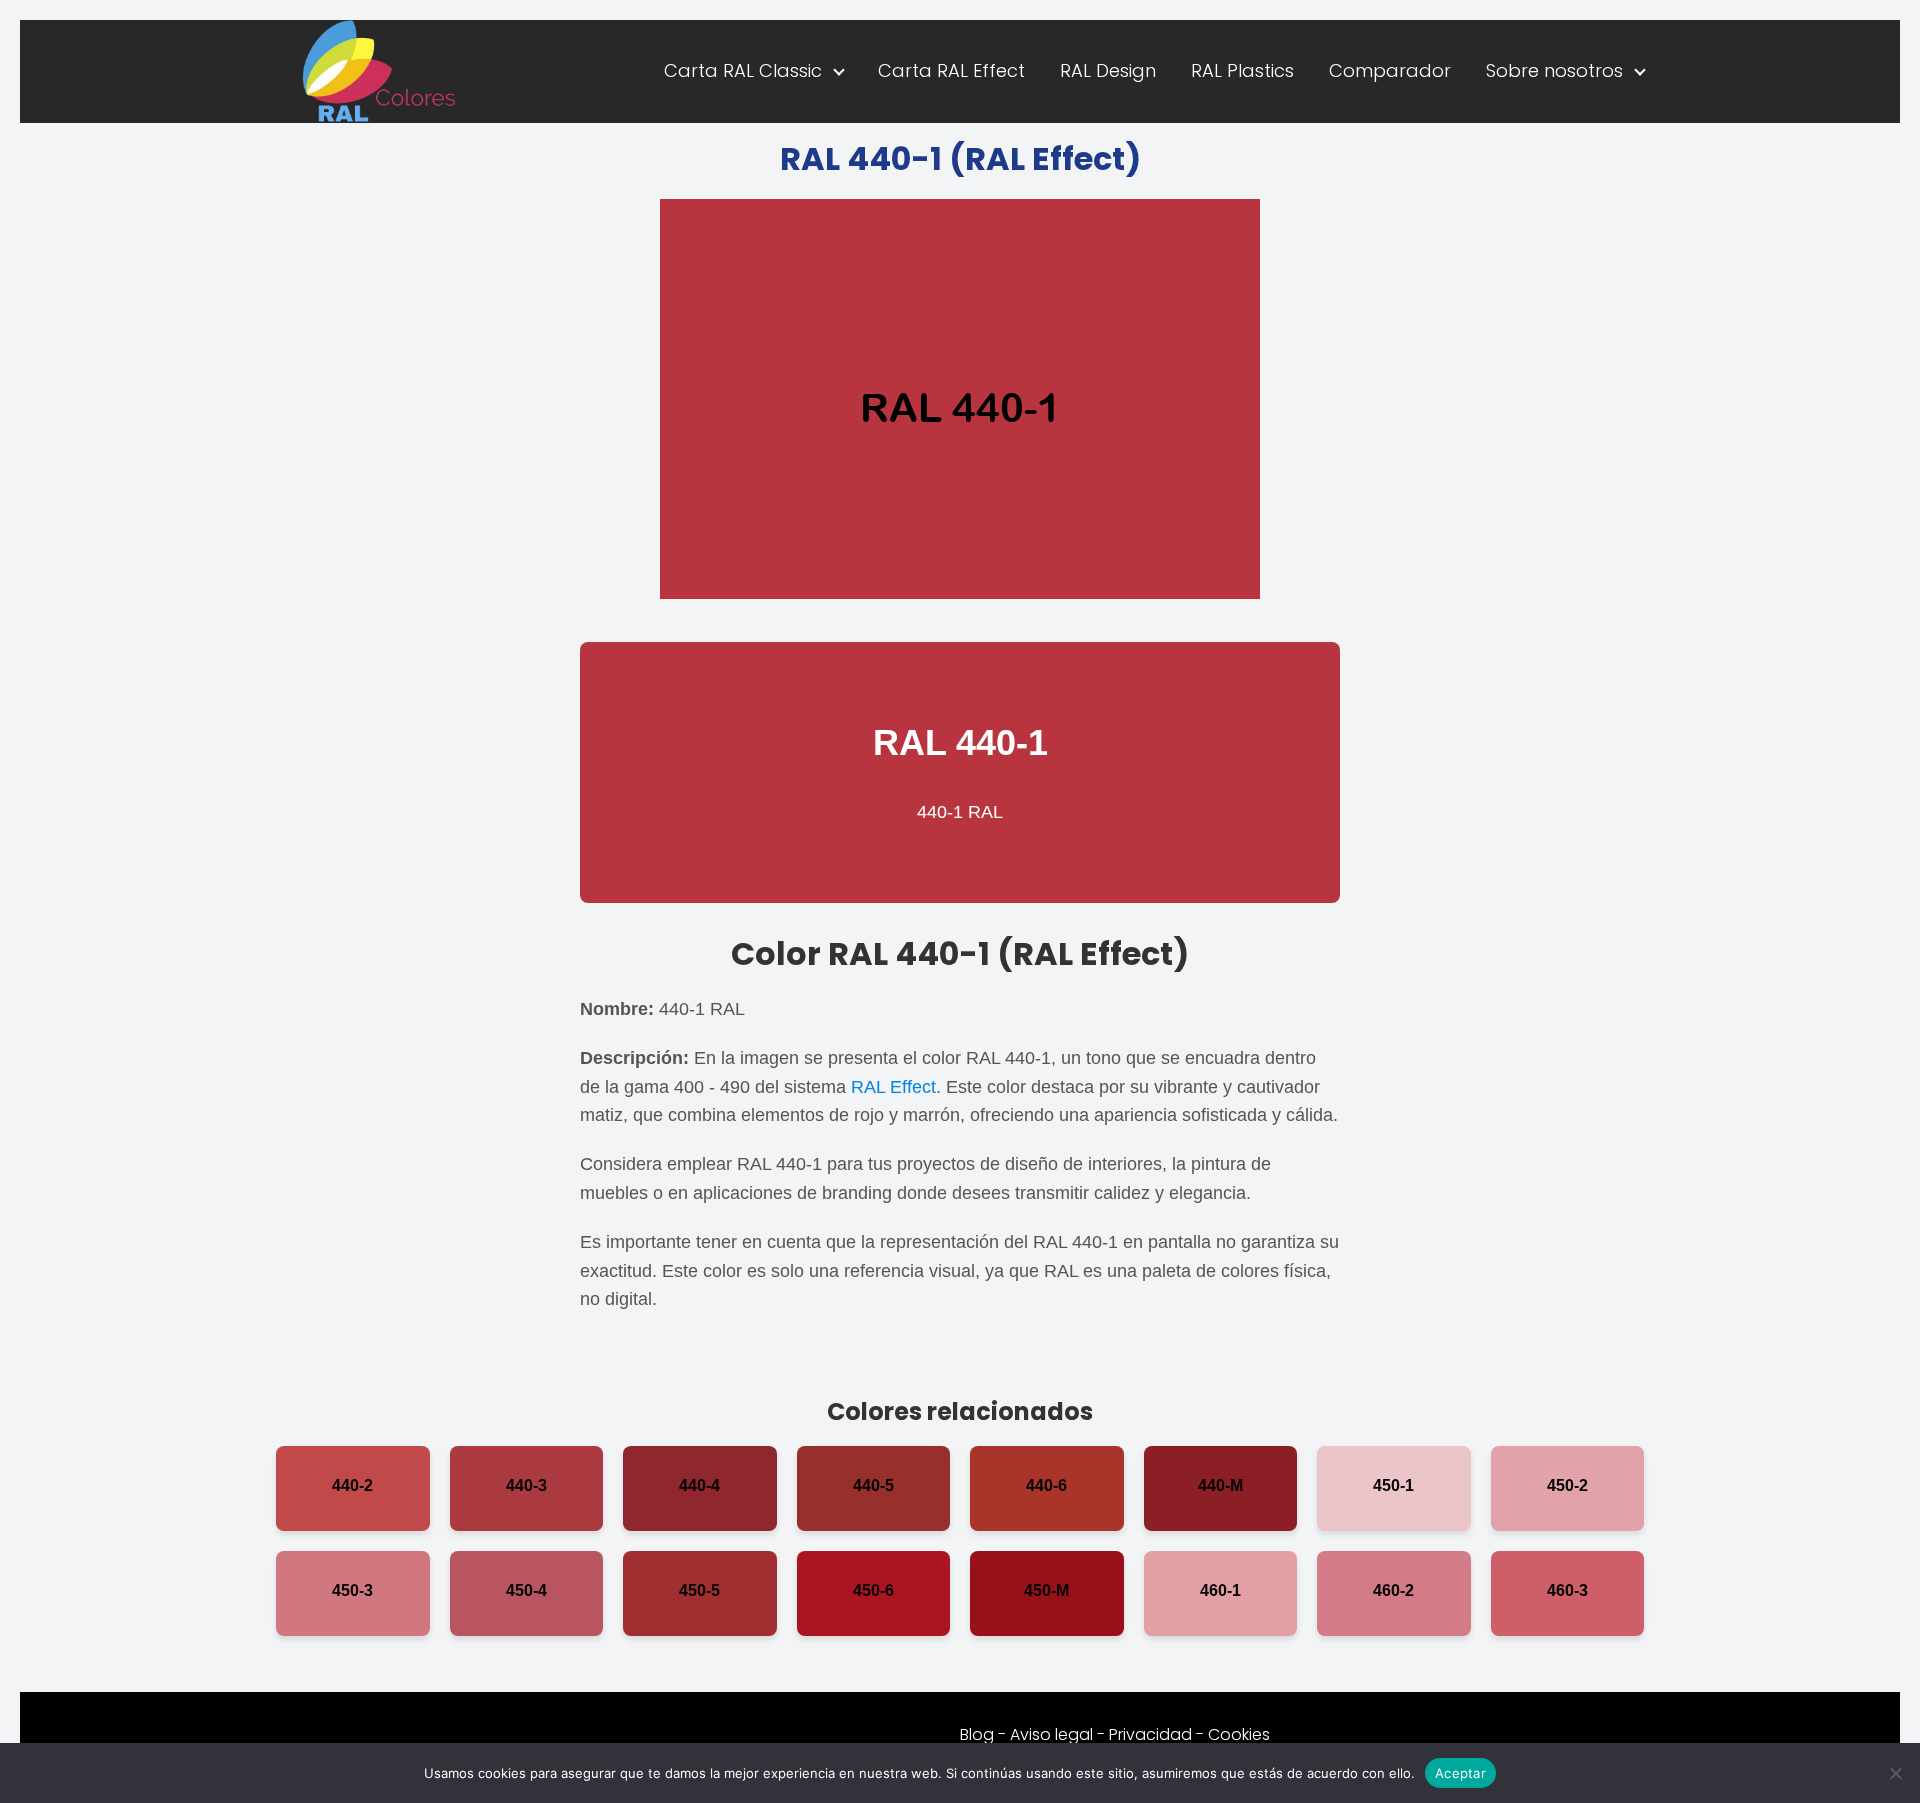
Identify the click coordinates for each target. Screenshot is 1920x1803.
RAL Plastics (1242, 70)
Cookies (1239, 1734)
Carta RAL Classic (743, 70)
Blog (977, 1734)
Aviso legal (1051, 1734)
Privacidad (1150, 1734)
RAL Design (1108, 70)
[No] (1895, 1773)
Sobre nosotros (1554, 70)
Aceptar (1460, 1772)
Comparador (1390, 70)
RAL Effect (893, 1087)
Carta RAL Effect (951, 70)
